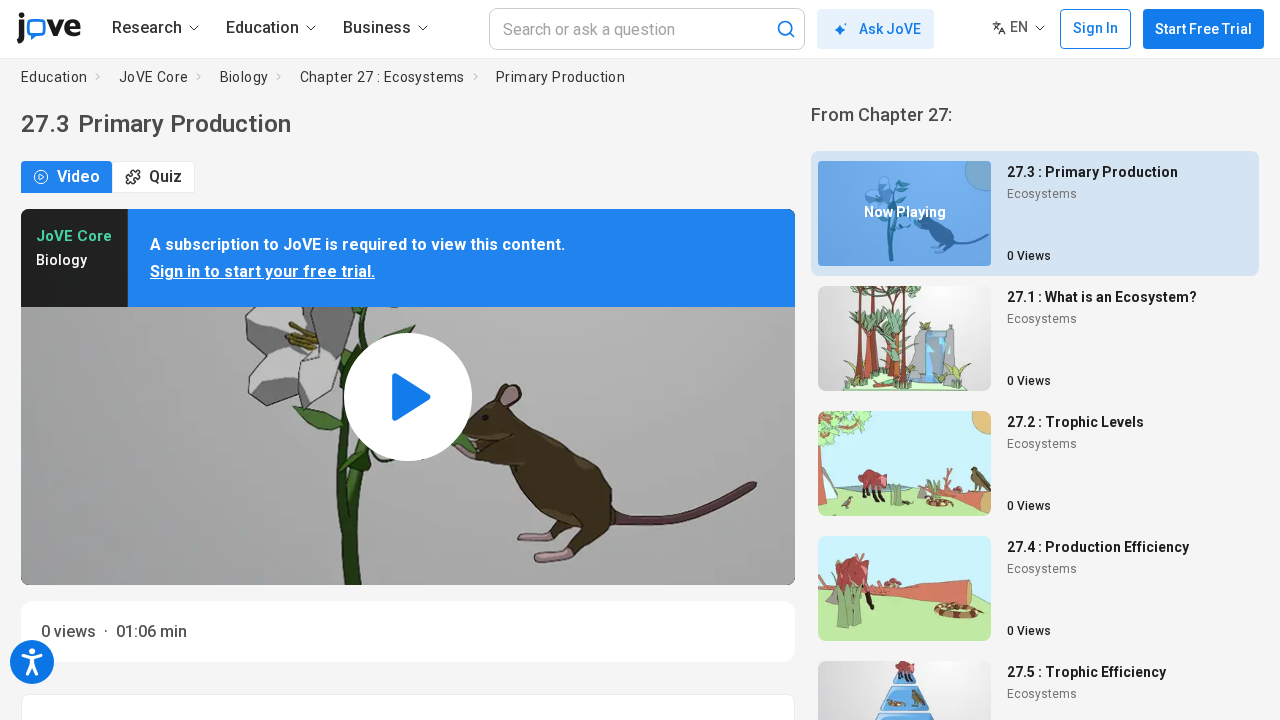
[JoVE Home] (48, 28)
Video (78, 176)
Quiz (165, 176)
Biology (244, 77)
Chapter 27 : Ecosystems (382, 77)
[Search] (786, 29)
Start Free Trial (1203, 29)
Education (54, 77)
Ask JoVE (890, 29)
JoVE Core (154, 77)
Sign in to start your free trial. (262, 271)
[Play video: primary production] (408, 397)
